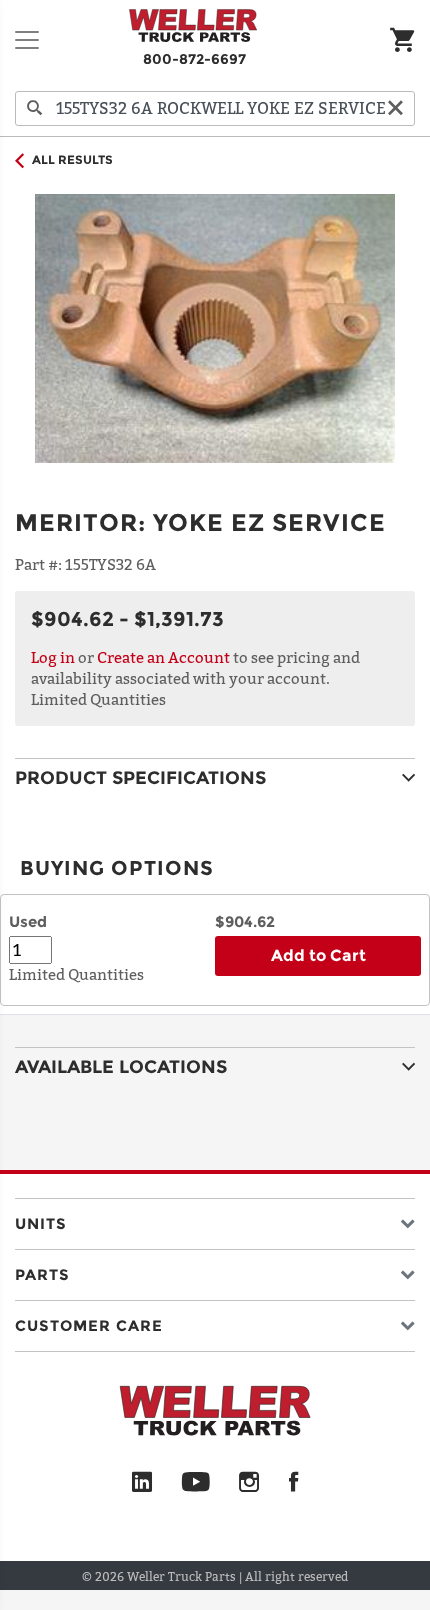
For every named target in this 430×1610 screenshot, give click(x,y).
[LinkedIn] (142, 1483)
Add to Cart (318, 955)
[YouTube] (195, 1483)
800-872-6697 (194, 59)
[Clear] (395, 108)
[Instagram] (249, 1483)
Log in (53, 657)
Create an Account (163, 657)
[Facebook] (293, 1483)
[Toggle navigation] (27, 40)
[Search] (35, 108)
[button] (215, 1219)
